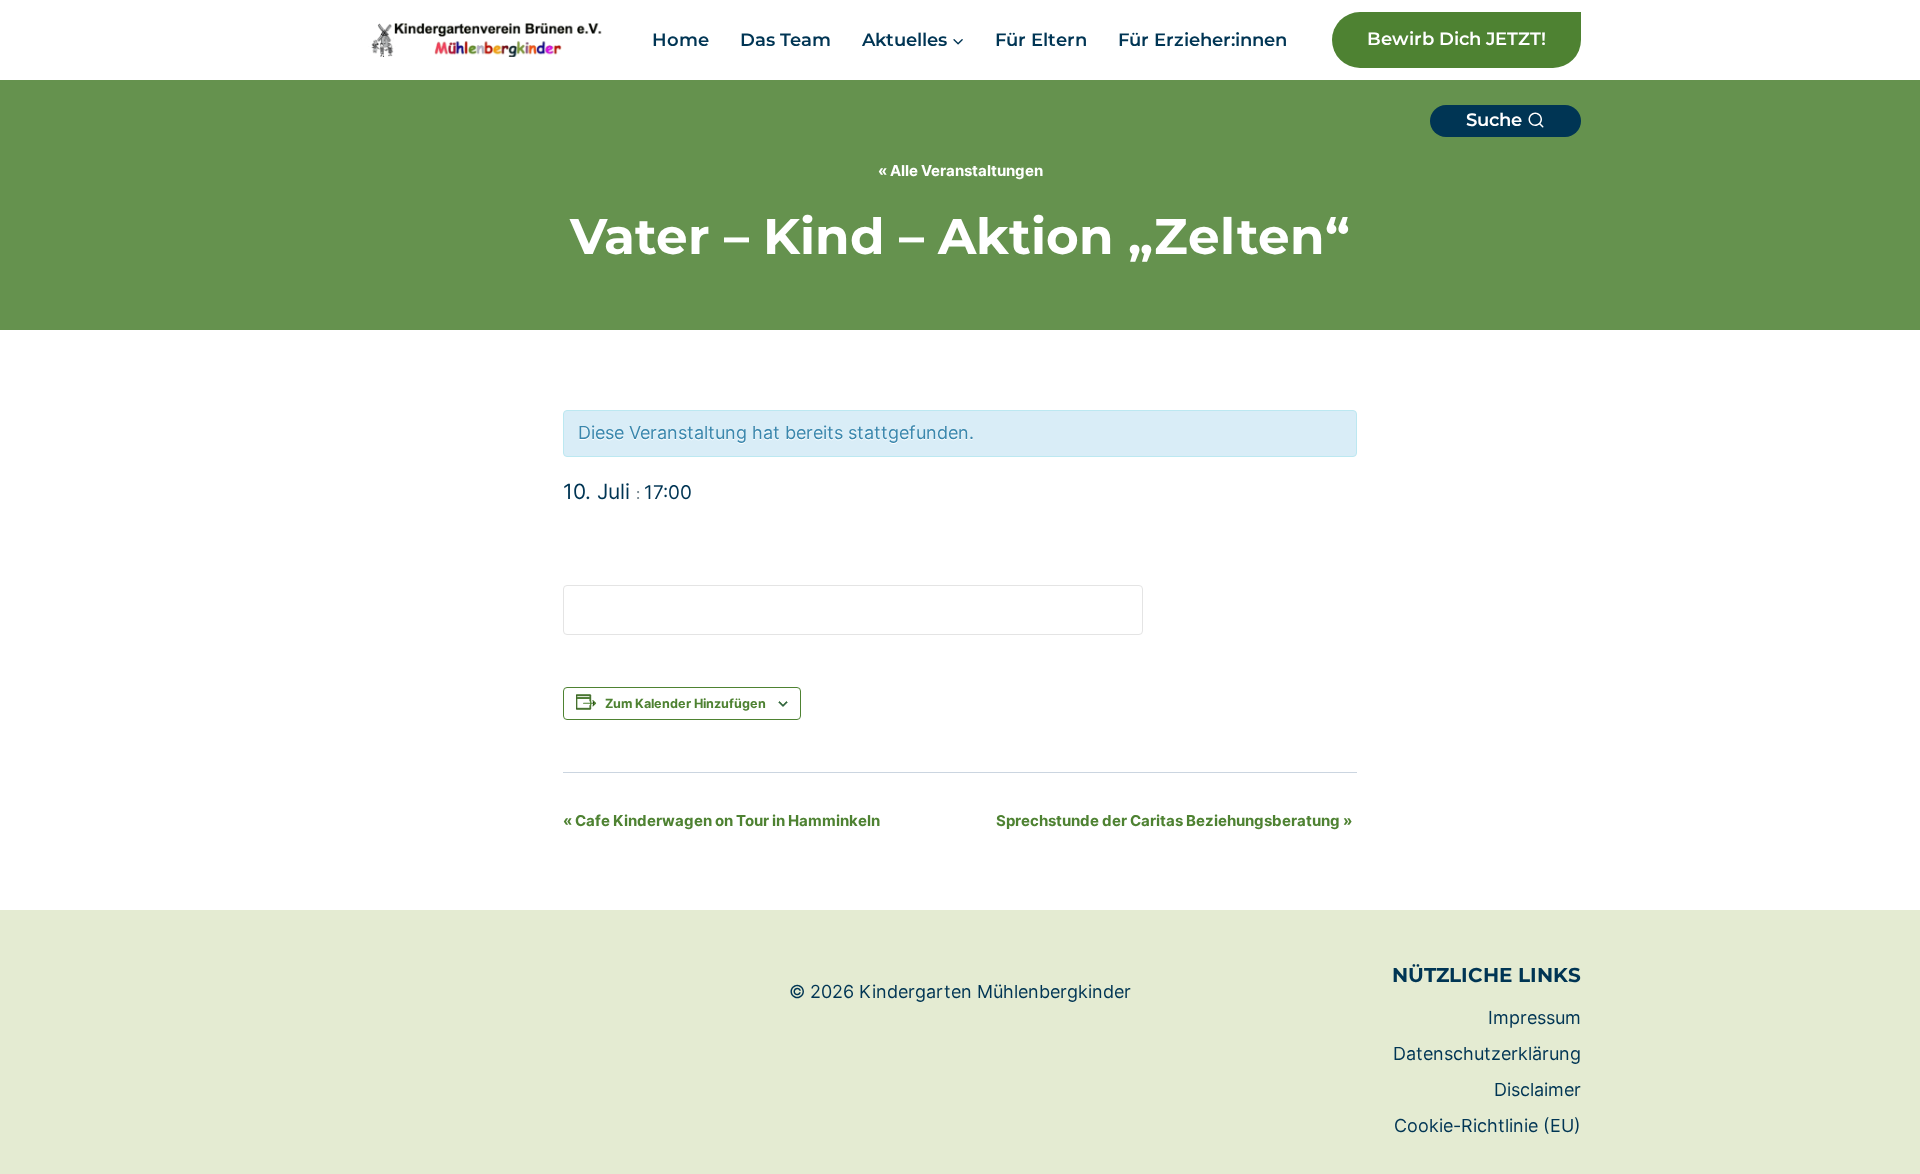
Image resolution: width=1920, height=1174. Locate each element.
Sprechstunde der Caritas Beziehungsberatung (1174, 820)
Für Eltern (1041, 40)
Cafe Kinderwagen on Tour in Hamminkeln (721, 820)
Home (680, 40)
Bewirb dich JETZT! (1456, 39)
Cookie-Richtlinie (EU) (1487, 1125)
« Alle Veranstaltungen (960, 170)
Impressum (1534, 1017)
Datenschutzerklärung (1487, 1053)
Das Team (785, 40)
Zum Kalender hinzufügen (685, 703)
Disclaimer (1537, 1089)
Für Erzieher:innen (1202, 40)
